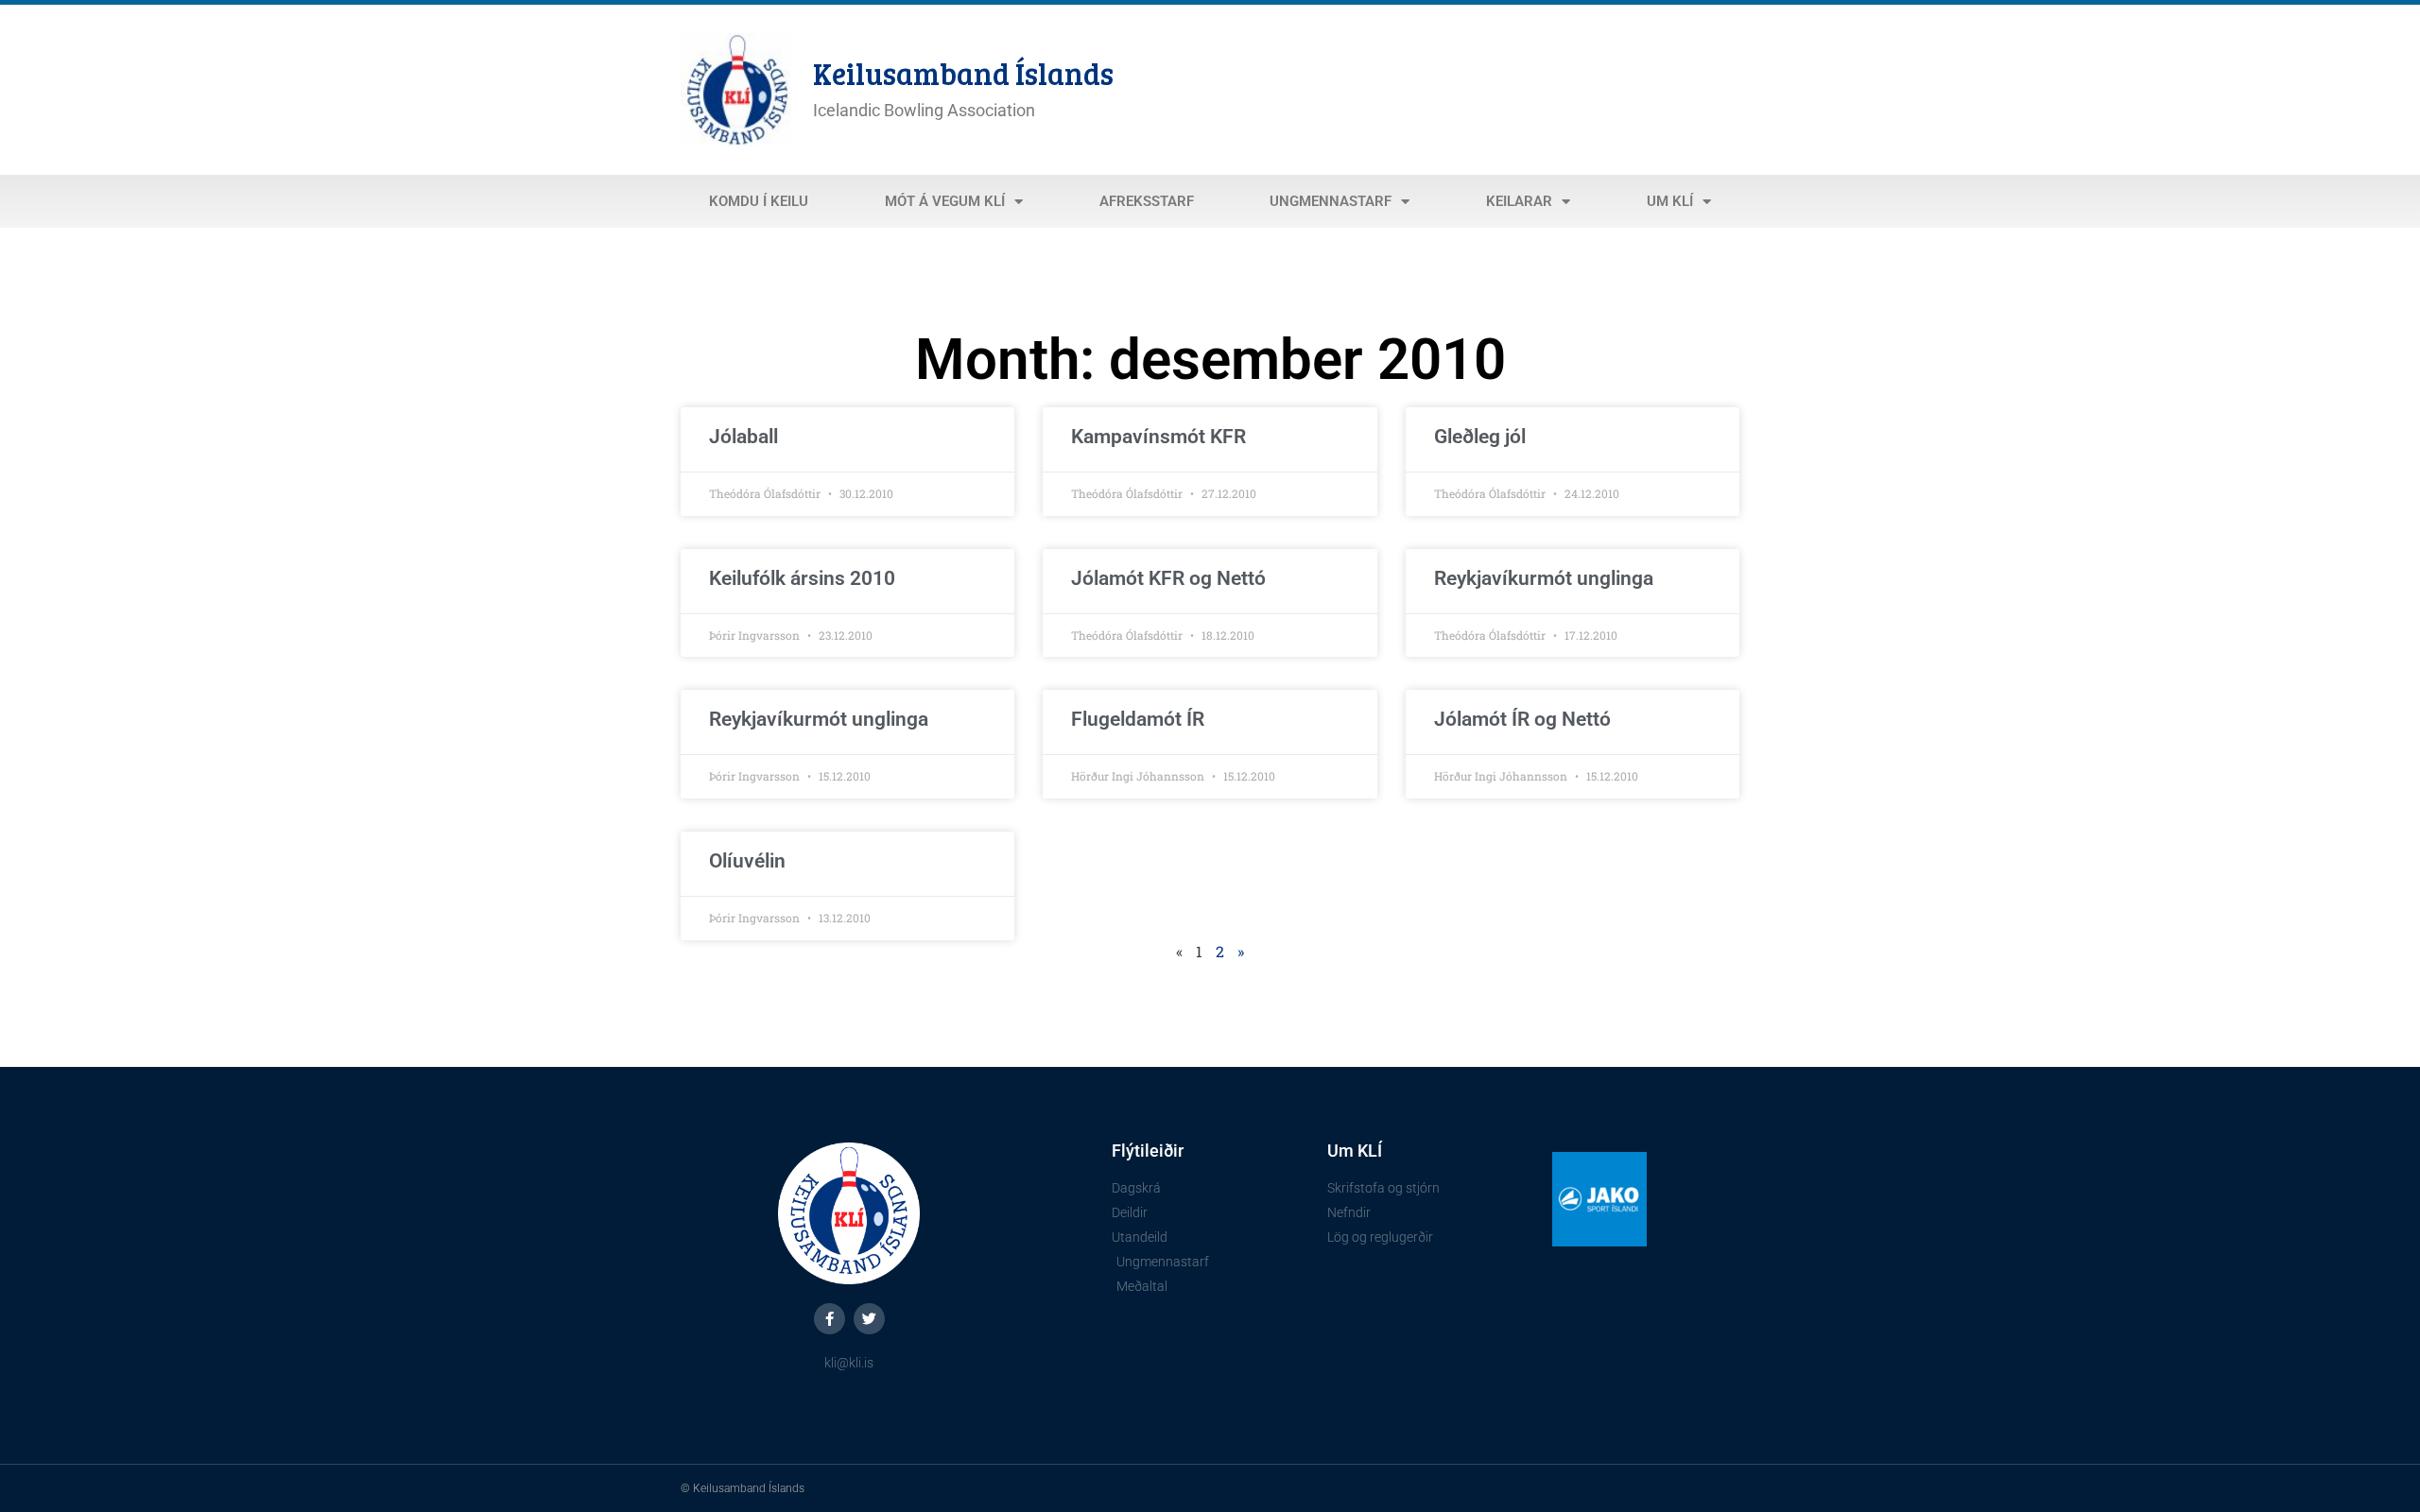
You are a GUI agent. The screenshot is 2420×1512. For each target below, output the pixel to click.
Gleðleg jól (1480, 437)
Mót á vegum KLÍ (945, 201)
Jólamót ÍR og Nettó (1522, 719)
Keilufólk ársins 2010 (802, 578)
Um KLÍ (1670, 201)
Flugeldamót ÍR (1138, 719)
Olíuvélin (747, 861)
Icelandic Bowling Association (924, 110)
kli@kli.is (849, 1363)
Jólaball (743, 437)
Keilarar (1519, 201)
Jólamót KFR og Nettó (1168, 578)
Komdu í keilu (759, 201)
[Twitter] (869, 1319)
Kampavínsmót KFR (1158, 437)
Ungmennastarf (1331, 201)
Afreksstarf (1147, 201)
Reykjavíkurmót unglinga (1544, 578)
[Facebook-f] (830, 1319)
